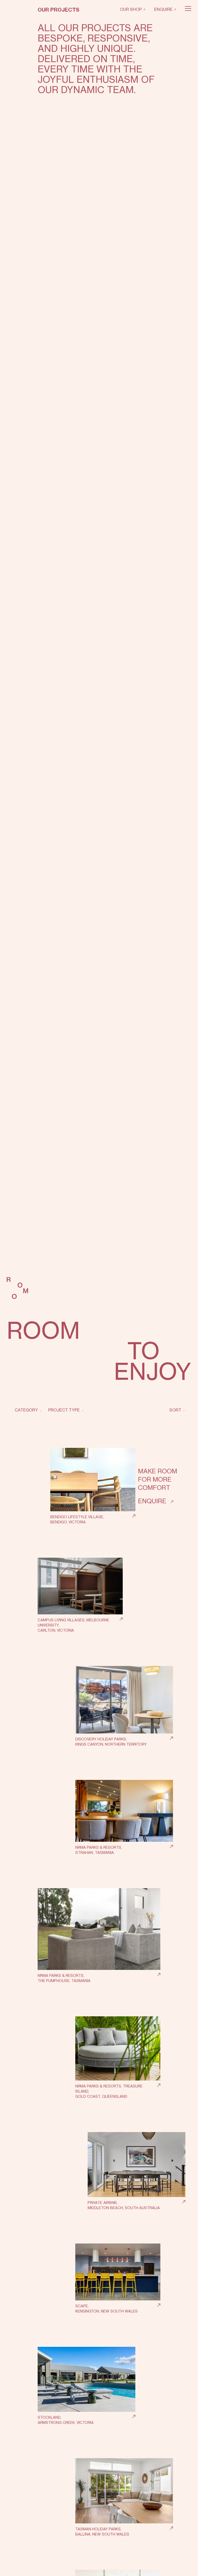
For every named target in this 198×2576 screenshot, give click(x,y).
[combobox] (27, 1410)
